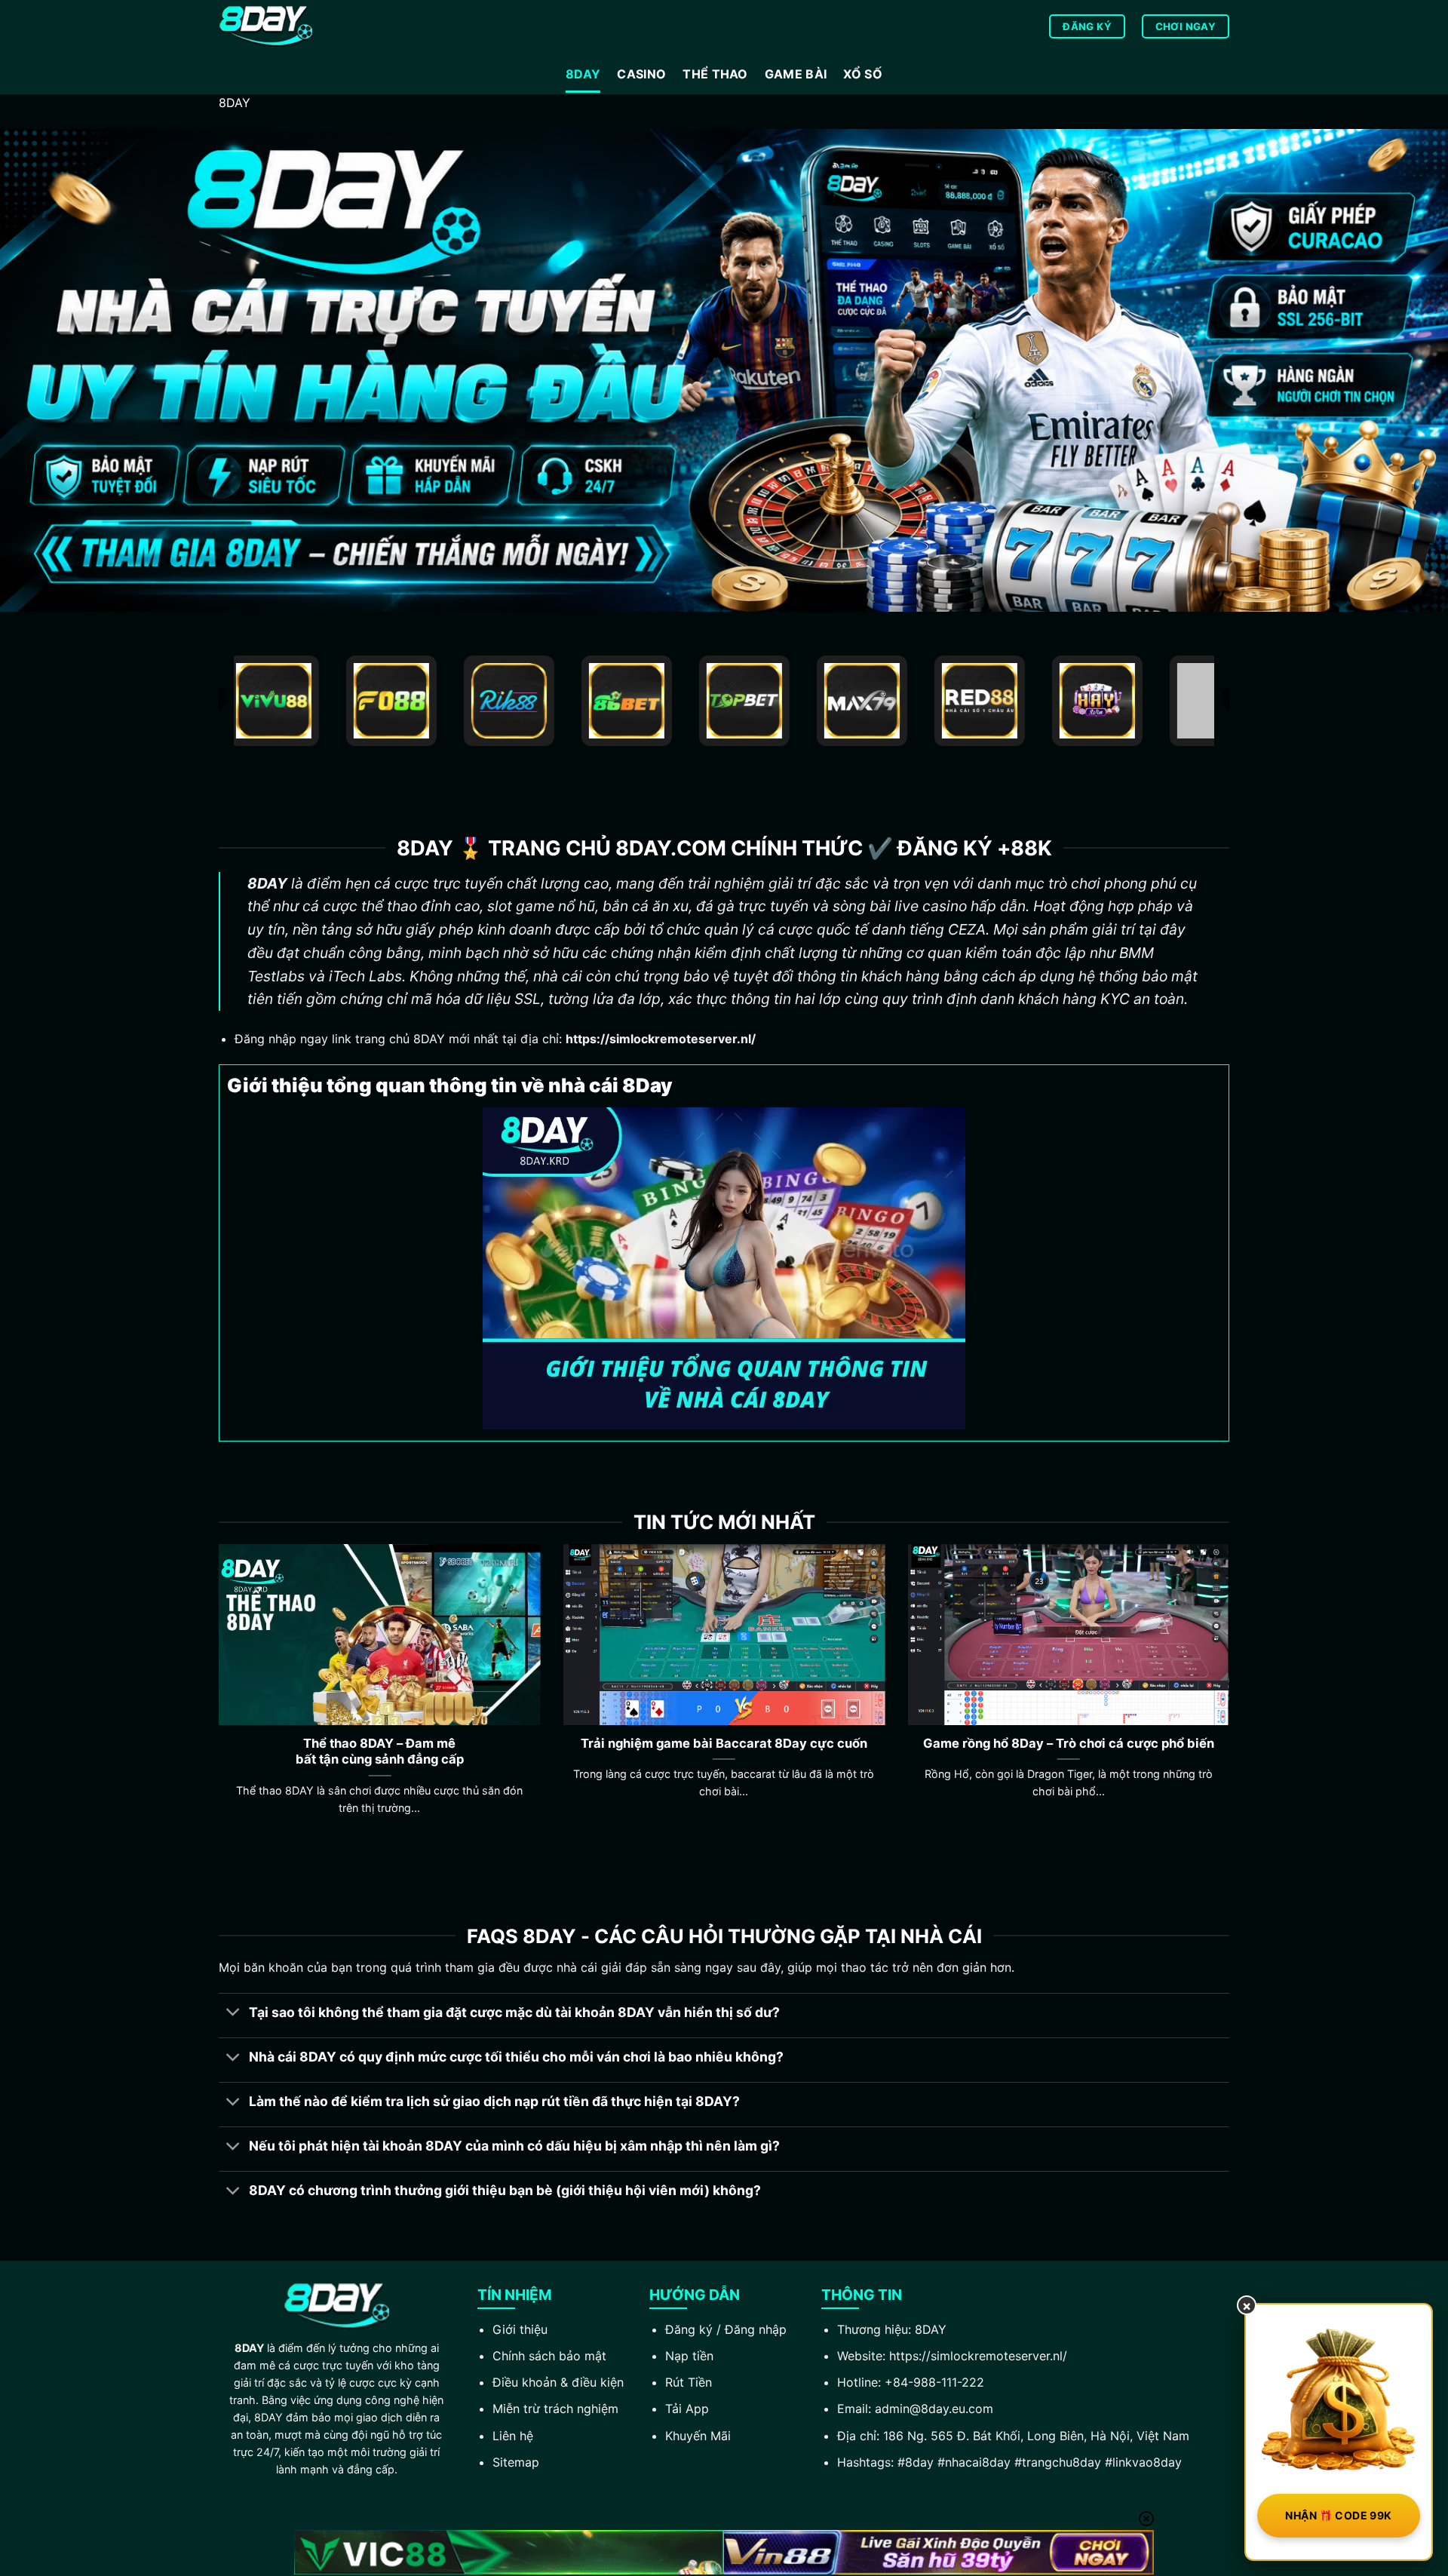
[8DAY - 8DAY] (294, 27)
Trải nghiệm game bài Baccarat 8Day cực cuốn (724, 1743)
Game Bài (796, 74)
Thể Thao (715, 74)
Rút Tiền (689, 2382)
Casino (641, 74)
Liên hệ (513, 2436)
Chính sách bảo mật (549, 2356)
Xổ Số (863, 74)
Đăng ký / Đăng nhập (726, 2329)
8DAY (583, 74)
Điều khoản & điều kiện (558, 2382)
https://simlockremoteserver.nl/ (978, 2356)
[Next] (1232, 1698)
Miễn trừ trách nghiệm (555, 2409)
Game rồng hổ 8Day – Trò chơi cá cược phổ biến (1069, 1743)
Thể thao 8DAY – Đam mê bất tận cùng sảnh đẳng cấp (380, 1752)
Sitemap (516, 2462)
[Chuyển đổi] (233, 2014)
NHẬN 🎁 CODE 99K (1338, 2515)
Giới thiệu (520, 2329)
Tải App (687, 2409)
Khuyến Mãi (698, 2436)
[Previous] (216, 1698)
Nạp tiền (689, 2356)
